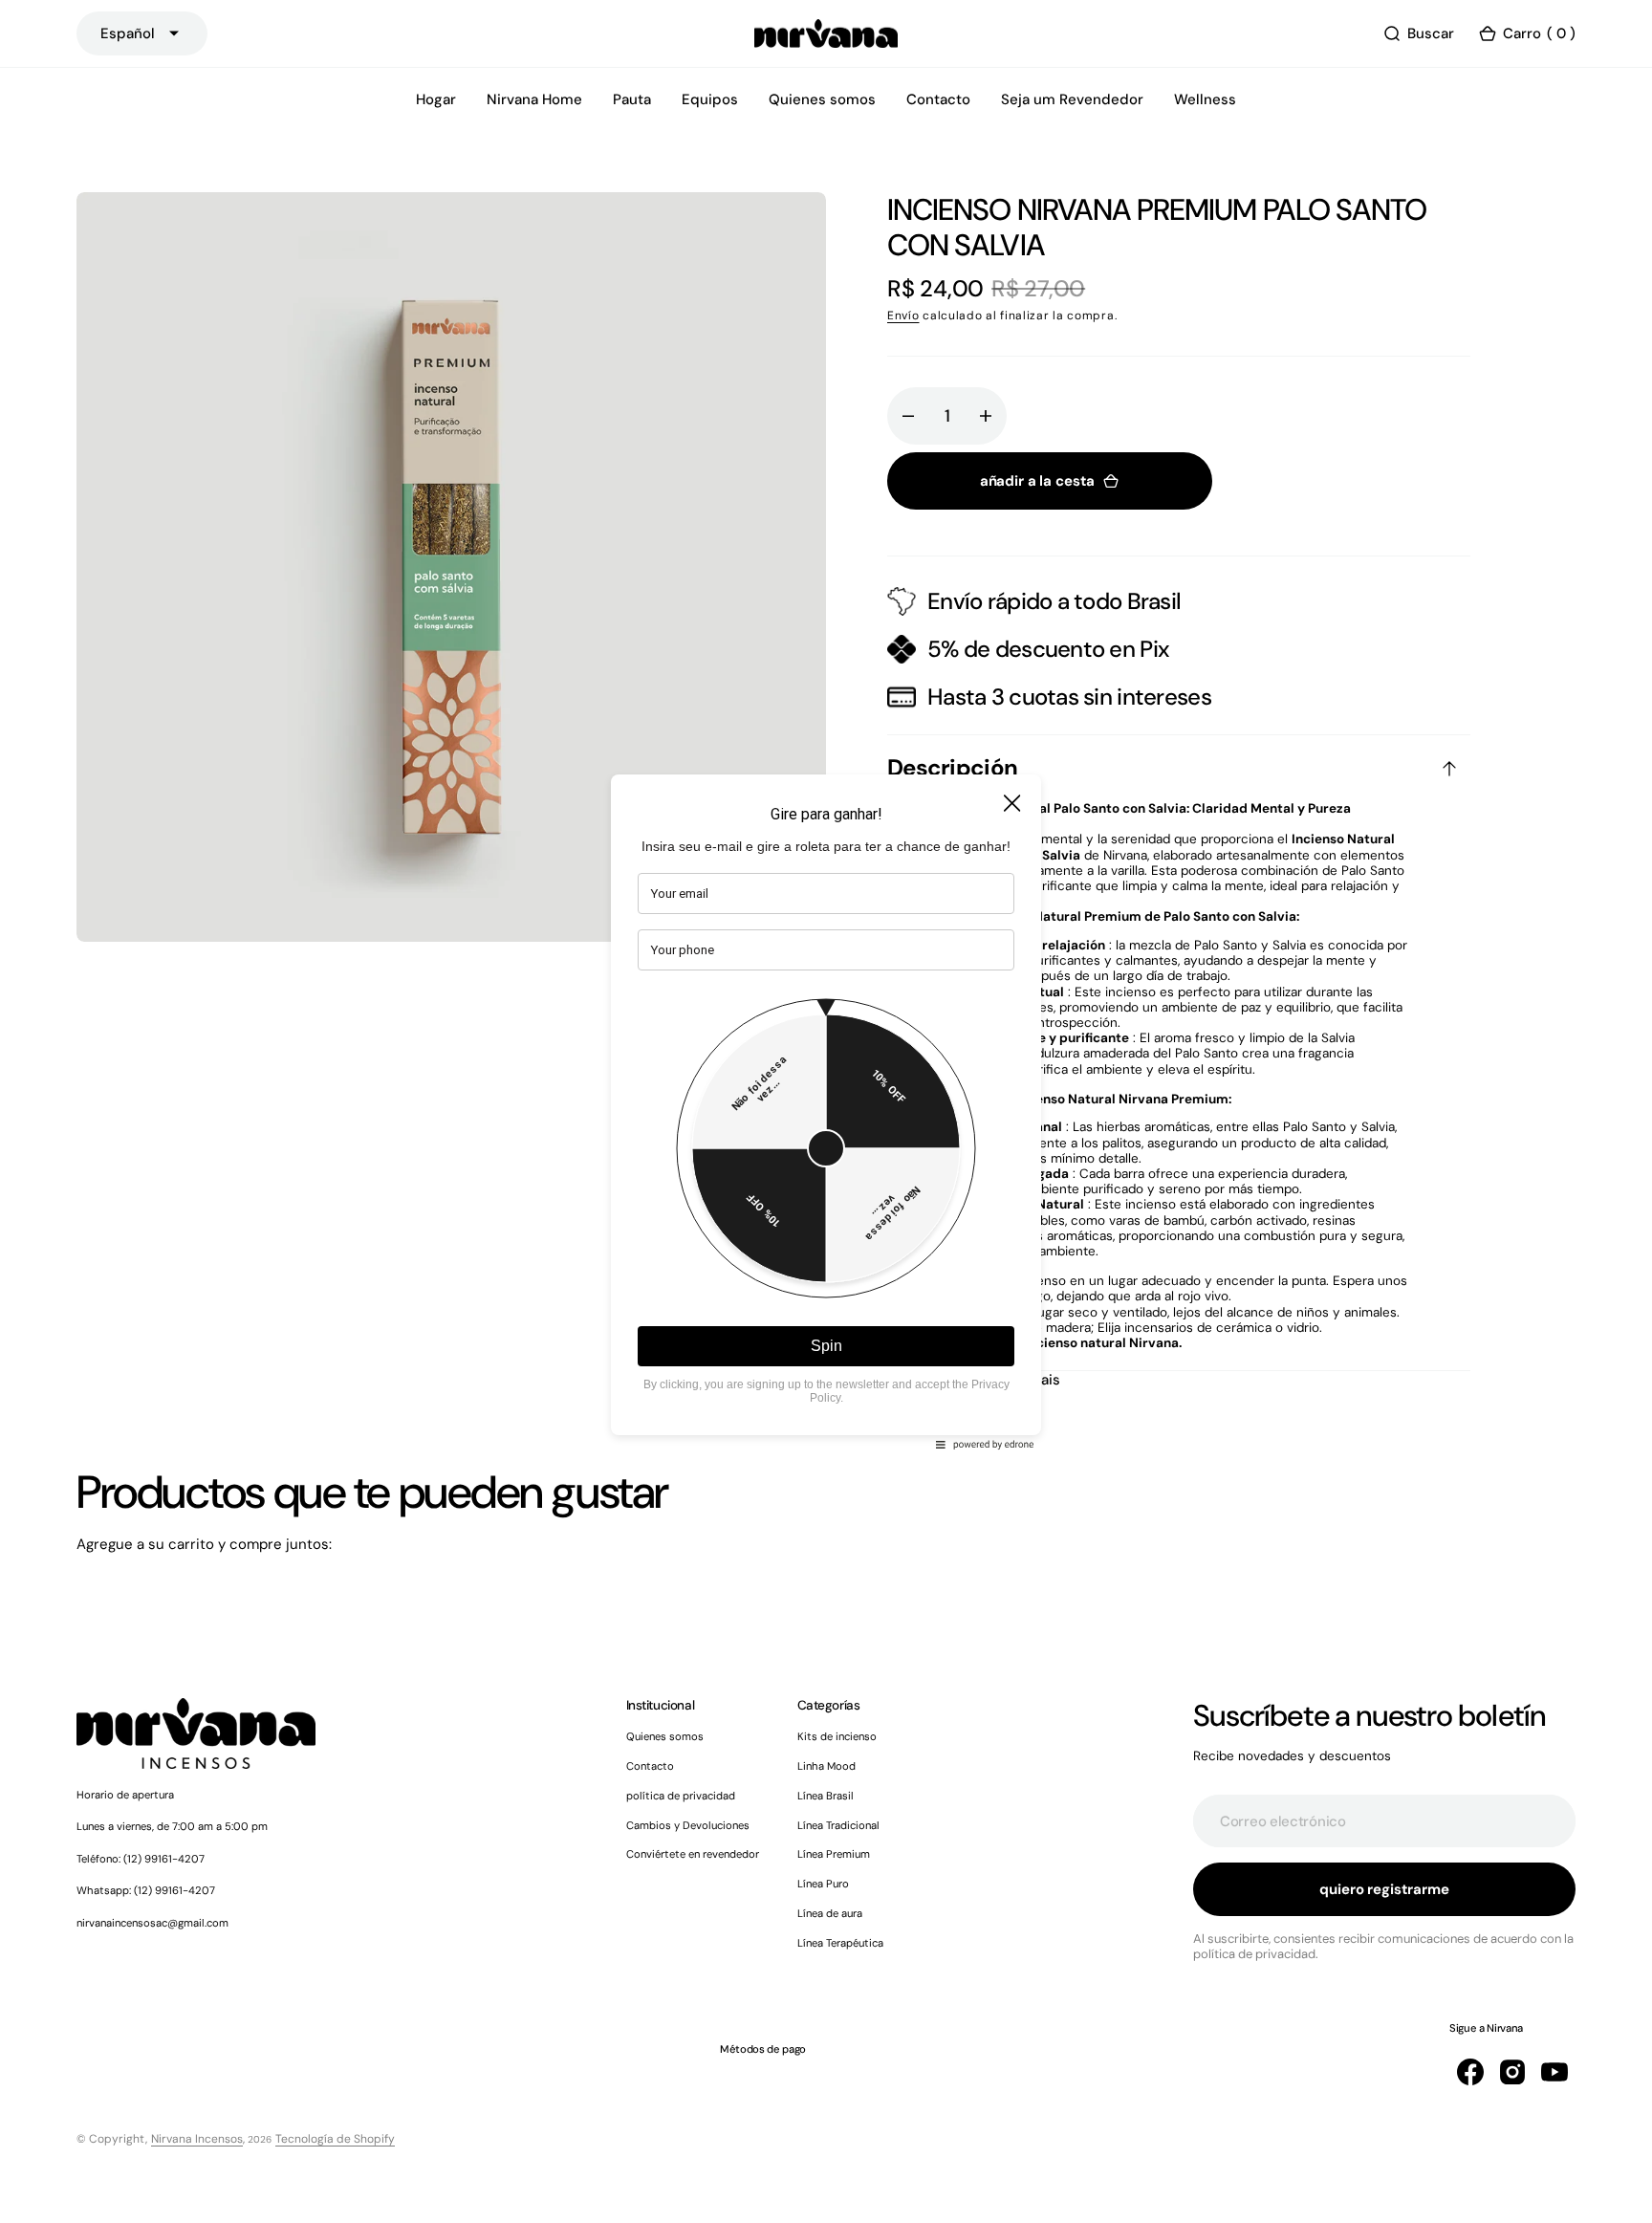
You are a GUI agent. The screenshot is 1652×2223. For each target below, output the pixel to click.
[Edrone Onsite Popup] (826, 1111)
